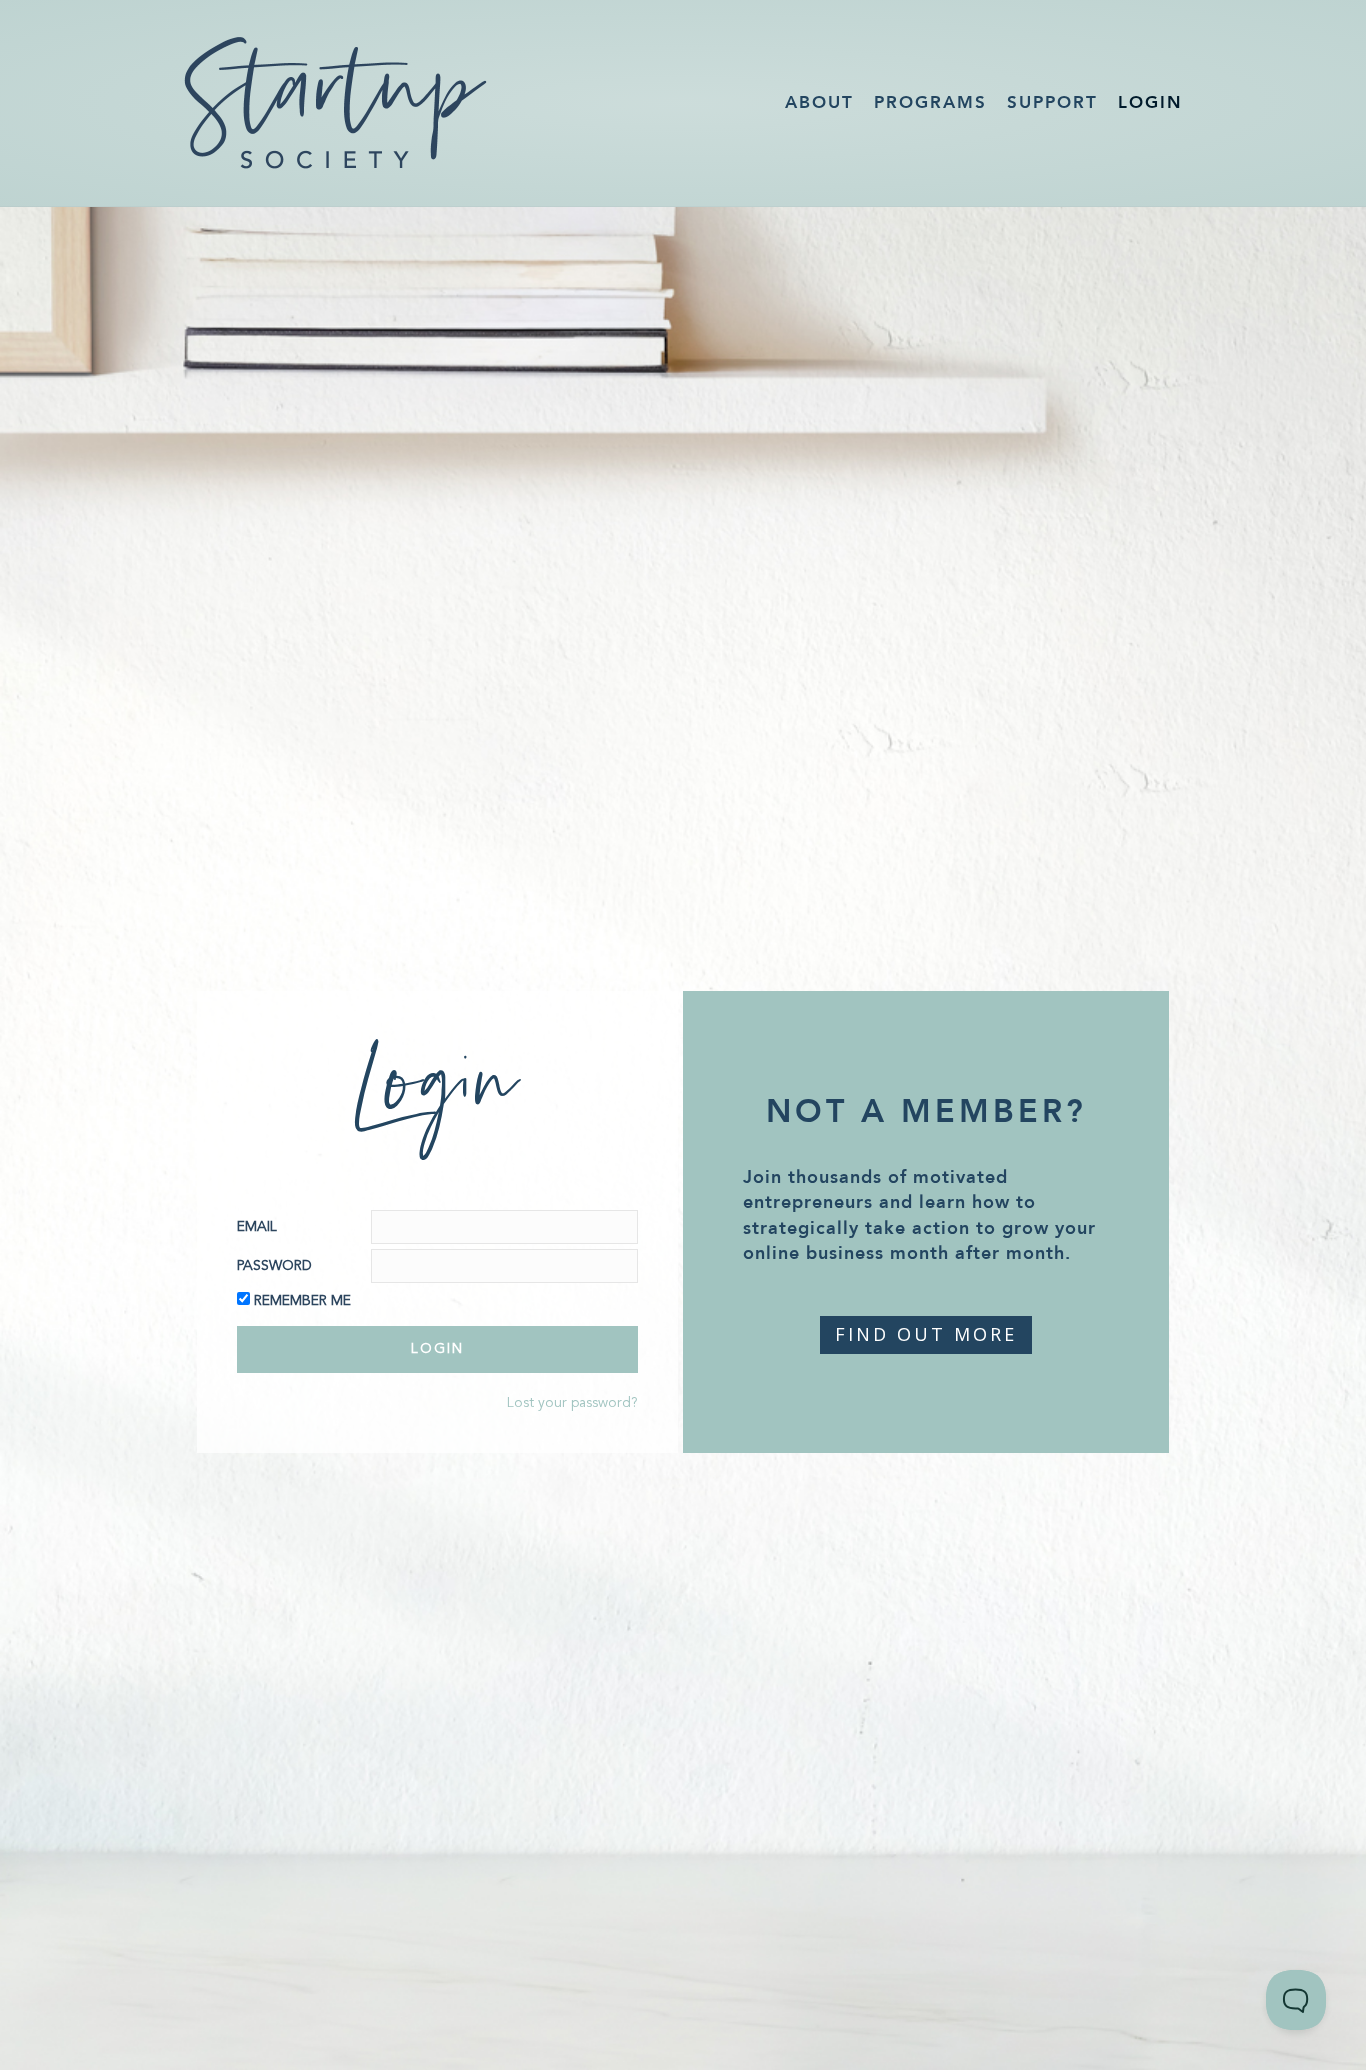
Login (1150, 102)
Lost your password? (572, 1403)
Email (257, 1227)
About (819, 102)
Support (1052, 102)
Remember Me (302, 1301)
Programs (930, 102)
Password (274, 1266)
